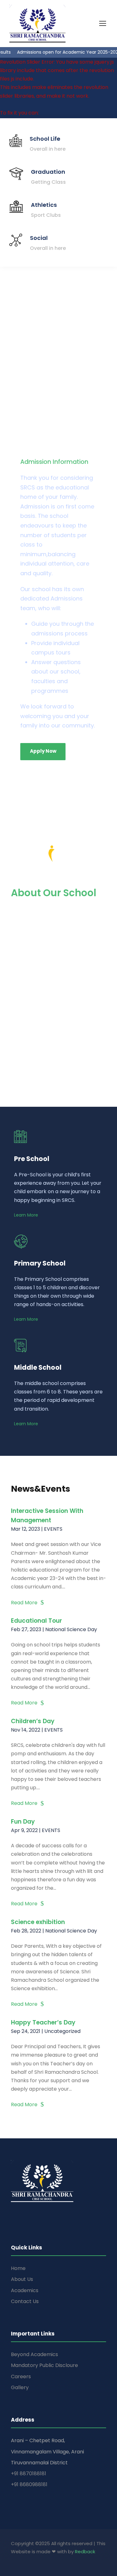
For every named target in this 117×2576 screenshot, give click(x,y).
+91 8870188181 (29, 2474)
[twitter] (27, 2560)
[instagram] (38, 2560)
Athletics (44, 205)
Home (18, 2268)
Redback (85, 2552)
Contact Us (25, 2301)
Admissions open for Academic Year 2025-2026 (62, 52)
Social (39, 238)
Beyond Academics (34, 2354)
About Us (22, 2279)
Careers (21, 2377)
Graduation (48, 172)
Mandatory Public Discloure (44, 2365)
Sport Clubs (46, 215)
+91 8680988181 (29, 2484)
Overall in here (48, 149)
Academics (25, 2290)
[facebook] (14, 2560)
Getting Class (48, 182)
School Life (45, 139)
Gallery (20, 2387)
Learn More (26, 1215)
